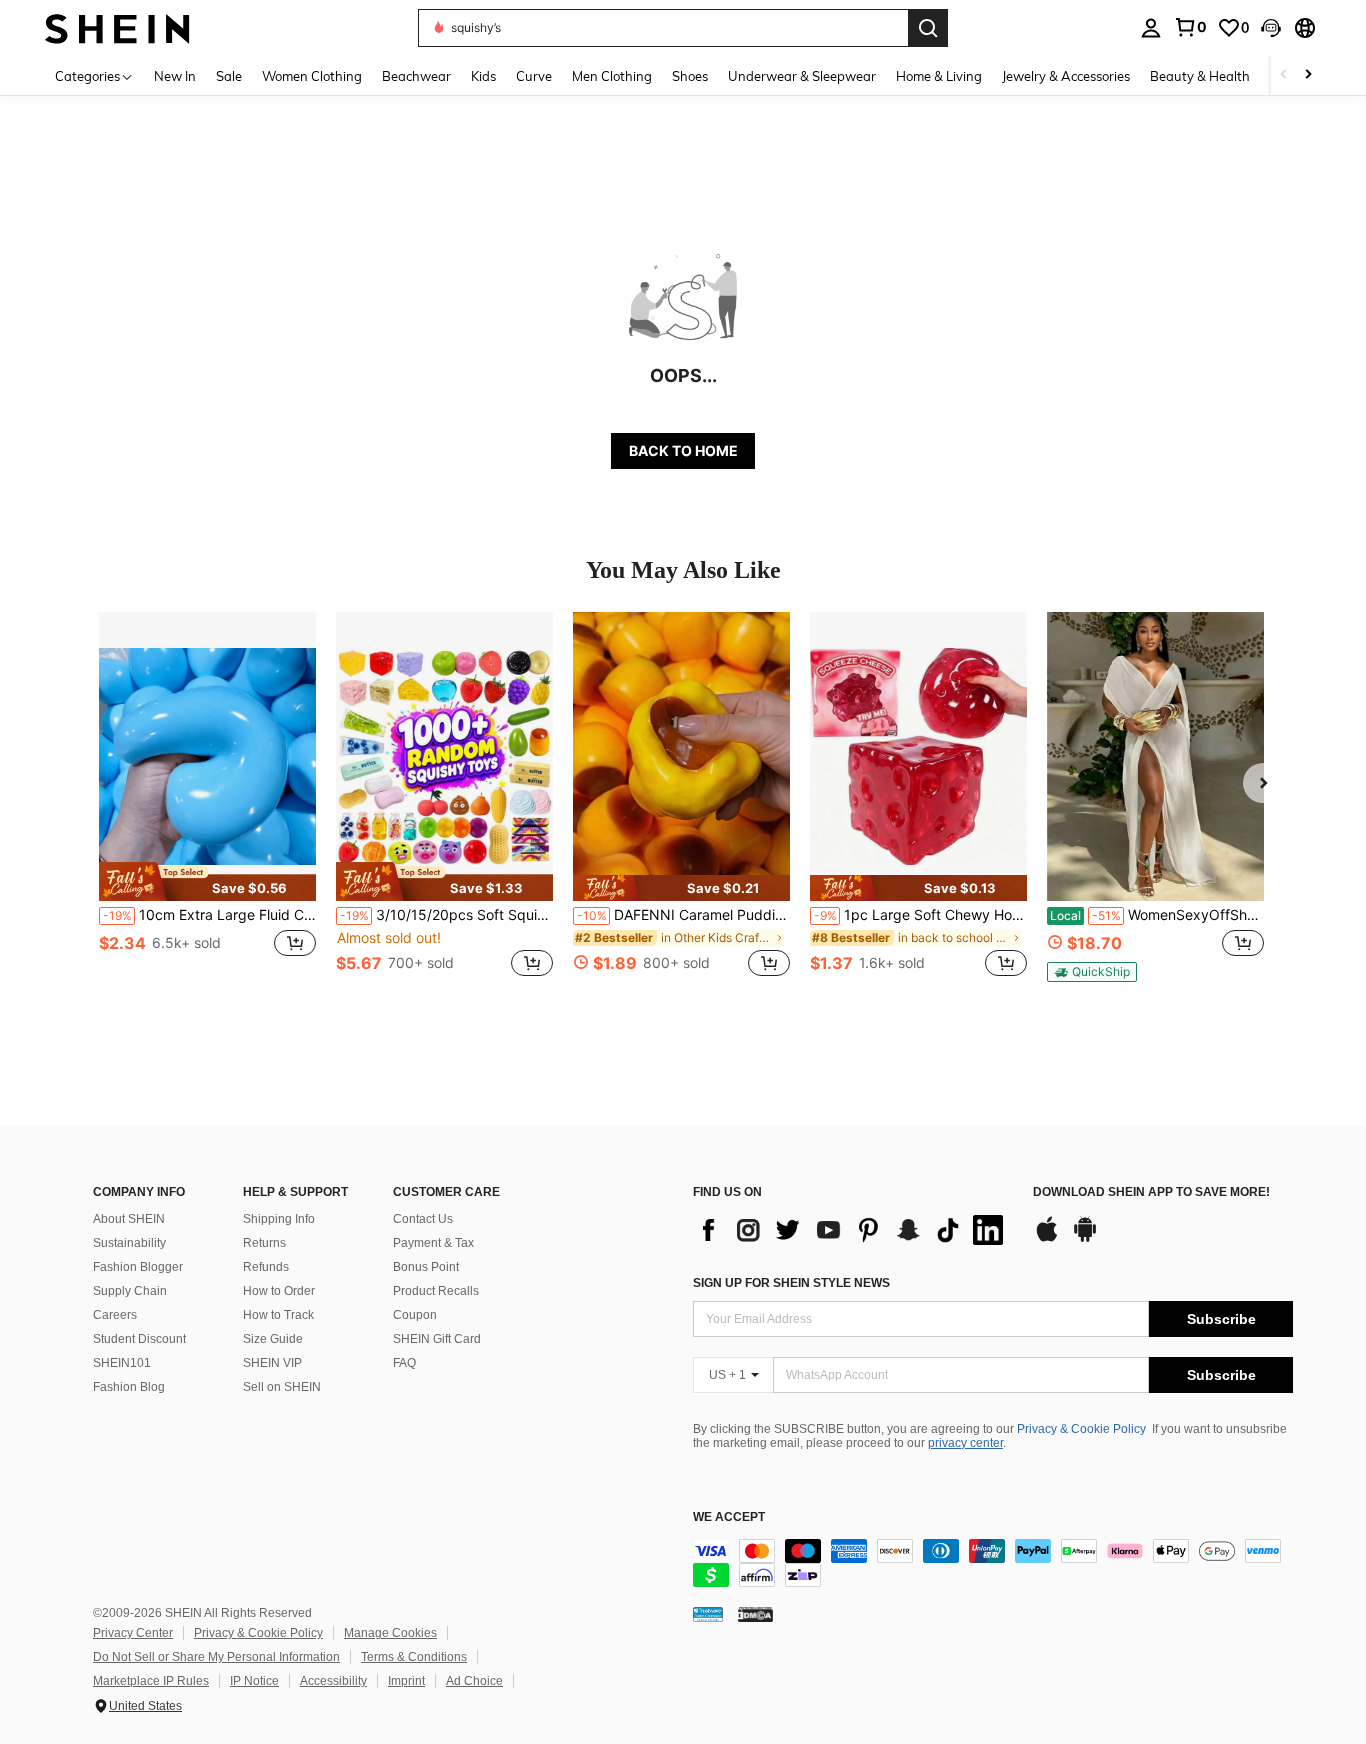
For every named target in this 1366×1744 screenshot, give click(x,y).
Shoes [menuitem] (690, 76)
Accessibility (333, 1681)
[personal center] (1151, 28)
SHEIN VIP (272, 1363)
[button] (1271, 28)
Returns (264, 1243)
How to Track (278, 1315)
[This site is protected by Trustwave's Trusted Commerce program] (708, 1614)
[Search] (928, 28)
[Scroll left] (1284, 75)
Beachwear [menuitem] (416, 76)
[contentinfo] (993, 1563)
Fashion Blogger (138, 1267)
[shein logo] (117, 27)
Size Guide (273, 1339)
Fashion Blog (129, 1387)
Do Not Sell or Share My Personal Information (216, 1657)
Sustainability (129, 1243)
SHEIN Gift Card (437, 1339)
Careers (115, 1315)
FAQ (404, 1363)
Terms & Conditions (414, 1657)
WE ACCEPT (729, 1517)
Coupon (415, 1315)
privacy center (965, 1443)
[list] (853, 1230)
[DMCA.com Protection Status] (755, 1614)
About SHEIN (129, 1219)
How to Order (279, 1291)
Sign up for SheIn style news (791, 1283)
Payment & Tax (433, 1243)
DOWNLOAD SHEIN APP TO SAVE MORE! (1151, 1192)
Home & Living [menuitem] (939, 76)
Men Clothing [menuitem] (612, 76)
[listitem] (207, 805)
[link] (1190, 27)
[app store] (1047, 1239)
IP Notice (254, 1681)
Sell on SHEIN (282, 1387)
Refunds (266, 1267)
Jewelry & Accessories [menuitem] (1066, 76)
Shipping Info (279, 1219)
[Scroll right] (1308, 75)
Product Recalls (436, 1291)
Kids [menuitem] (483, 76)
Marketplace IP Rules (151, 1681)
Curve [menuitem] (534, 76)
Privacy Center (133, 1633)
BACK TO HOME (683, 450)
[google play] (1085, 1239)
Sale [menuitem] (229, 76)
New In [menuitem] (175, 76)
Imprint (406, 1681)
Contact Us (423, 1219)
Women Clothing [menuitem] (312, 76)
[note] (207, 881)
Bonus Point (426, 1267)
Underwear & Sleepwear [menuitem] (802, 76)
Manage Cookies (390, 1633)
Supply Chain (130, 1291)
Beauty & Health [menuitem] (1200, 76)
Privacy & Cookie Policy (1081, 1429)
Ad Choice (474, 1681)
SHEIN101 (122, 1363)
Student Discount (139, 1339)
